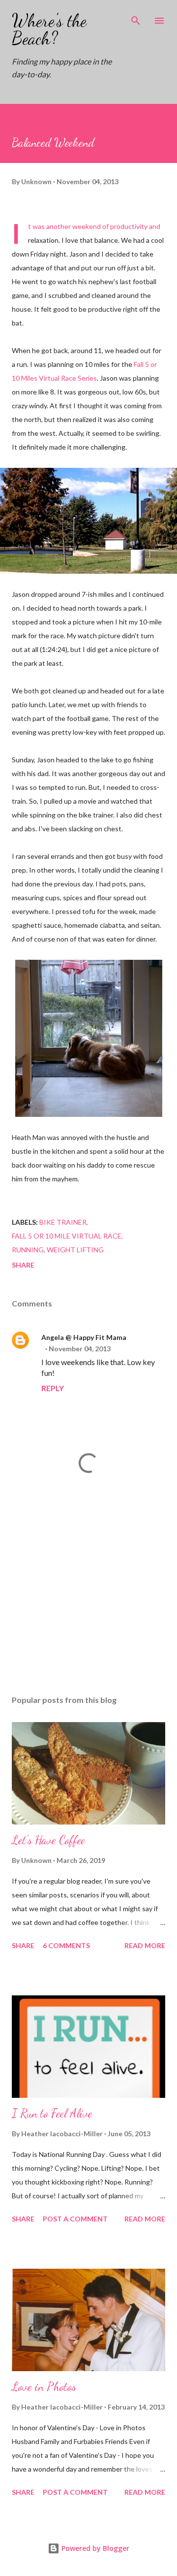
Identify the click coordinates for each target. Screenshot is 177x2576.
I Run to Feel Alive (52, 2113)
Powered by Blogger (94, 2548)
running (28, 1250)
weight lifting (75, 1250)
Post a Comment (75, 2219)
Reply (53, 1388)
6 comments (66, 1945)
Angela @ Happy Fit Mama (84, 1337)
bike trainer (63, 1222)
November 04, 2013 (80, 1349)
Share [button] (23, 1265)
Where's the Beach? (49, 29)
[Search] (136, 18)
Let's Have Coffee (48, 1840)
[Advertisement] (88, 1602)
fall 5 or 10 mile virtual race (67, 1236)
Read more (145, 1945)
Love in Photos (44, 2387)
